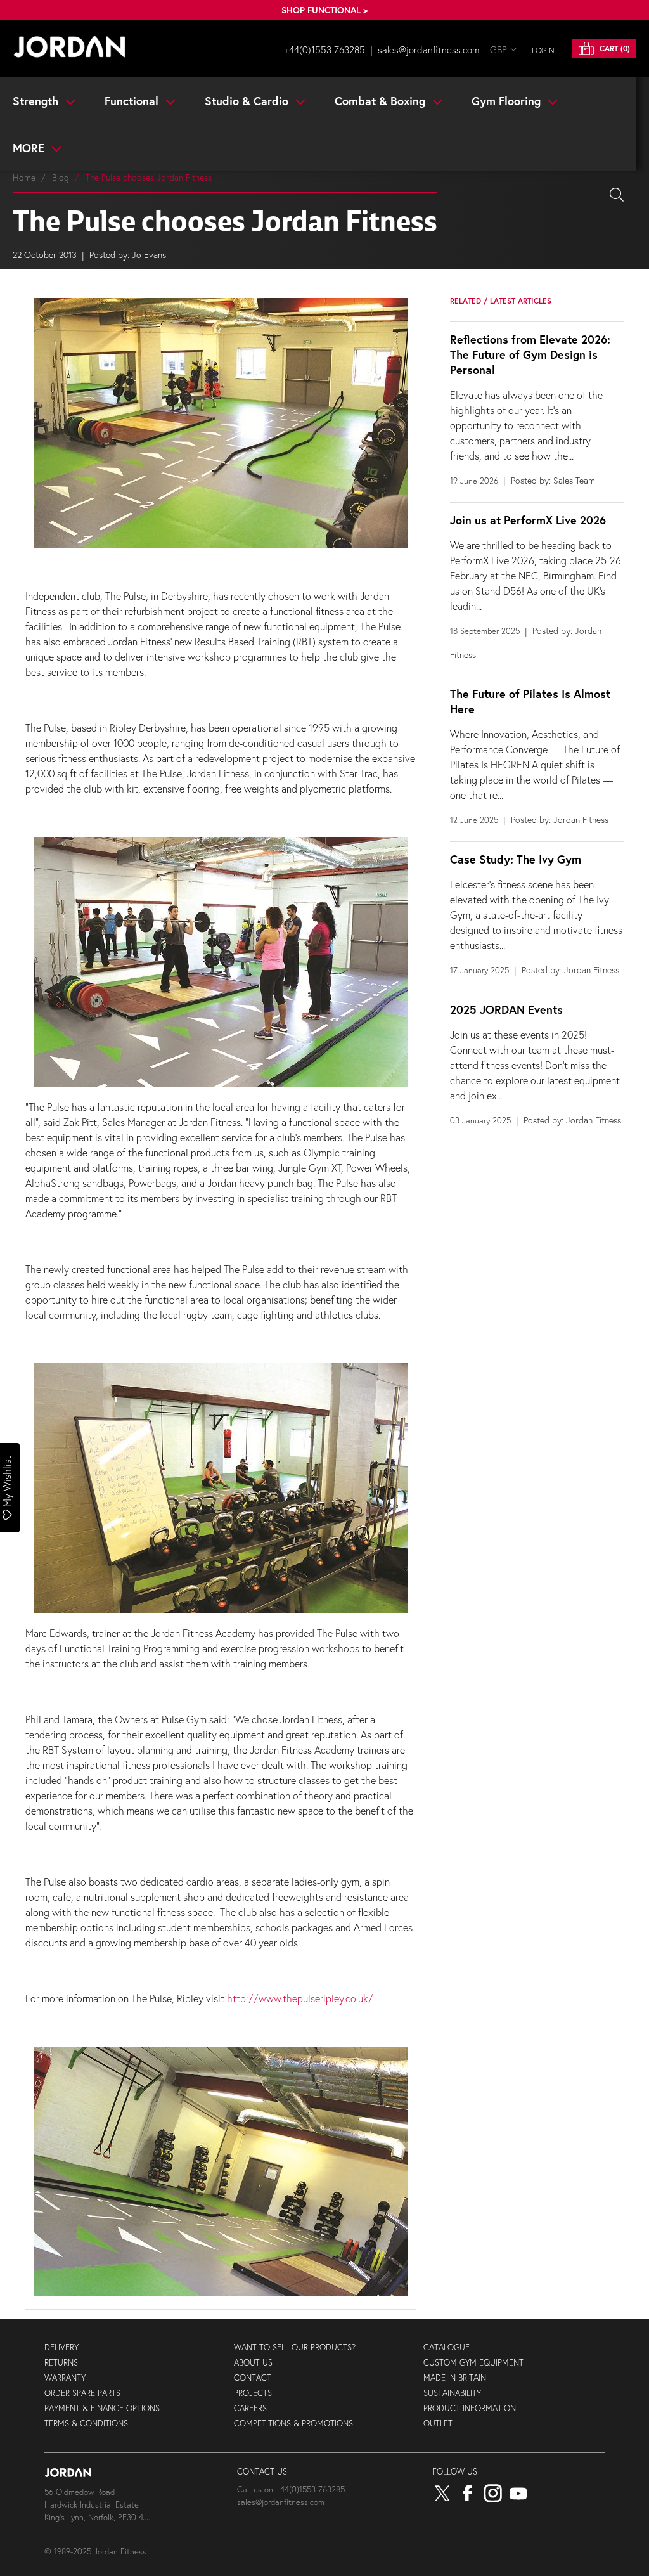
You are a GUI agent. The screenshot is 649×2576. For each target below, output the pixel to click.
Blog (61, 177)
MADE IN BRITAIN (455, 2378)
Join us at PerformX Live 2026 (528, 520)
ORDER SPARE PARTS (82, 2393)
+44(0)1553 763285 (324, 49)
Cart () (614, 49)
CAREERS (250, 2408)
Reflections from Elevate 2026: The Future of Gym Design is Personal (530, 354)
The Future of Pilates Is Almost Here (530, 701)
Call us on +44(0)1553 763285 (291, 2489)
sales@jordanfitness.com (429, 49)
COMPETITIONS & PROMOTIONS (293, 2424)
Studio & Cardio (248, 101)
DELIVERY (61, 2347)
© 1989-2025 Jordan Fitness (95, 2552)
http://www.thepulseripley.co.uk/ (300, 1998)
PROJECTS (253, 2393)
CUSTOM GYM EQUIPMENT (473, 2363)
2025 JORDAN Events (506, 1009)
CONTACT (253, 2378)
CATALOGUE (447, 2347)
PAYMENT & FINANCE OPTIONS (102, 2408)
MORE (30, 148)
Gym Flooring (508, 101)
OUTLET (438, 2424)
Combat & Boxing (382, 101)
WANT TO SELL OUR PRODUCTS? (295, 2347)
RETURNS (61, 2363)
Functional (133, 101)
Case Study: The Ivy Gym (516, 859)
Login (543, 50)
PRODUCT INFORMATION (470, 2408)
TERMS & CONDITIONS (86, 2424)
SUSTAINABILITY (452, 2393)
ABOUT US (253, 2363)
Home (24, 177)
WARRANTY (65, 2378)
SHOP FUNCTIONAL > (324, 10)
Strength (37, 101)
